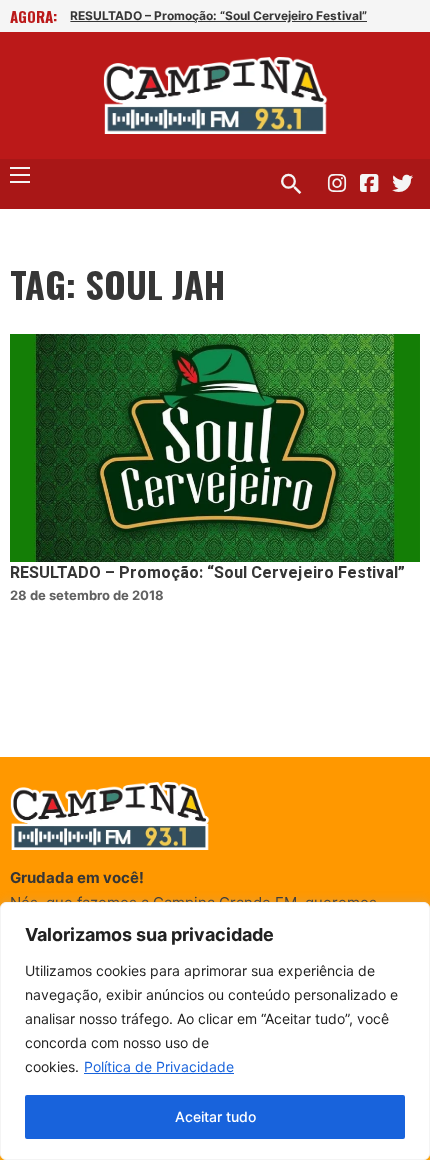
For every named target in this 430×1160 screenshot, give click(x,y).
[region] (215, 1031)
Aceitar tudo (215, 1116)
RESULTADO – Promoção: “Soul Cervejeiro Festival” (218, 15)
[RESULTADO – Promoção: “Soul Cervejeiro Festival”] (215, 448)
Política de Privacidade (159, 1066)
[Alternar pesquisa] (291, 184)
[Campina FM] (215, 95)
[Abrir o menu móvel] (20, 175)
